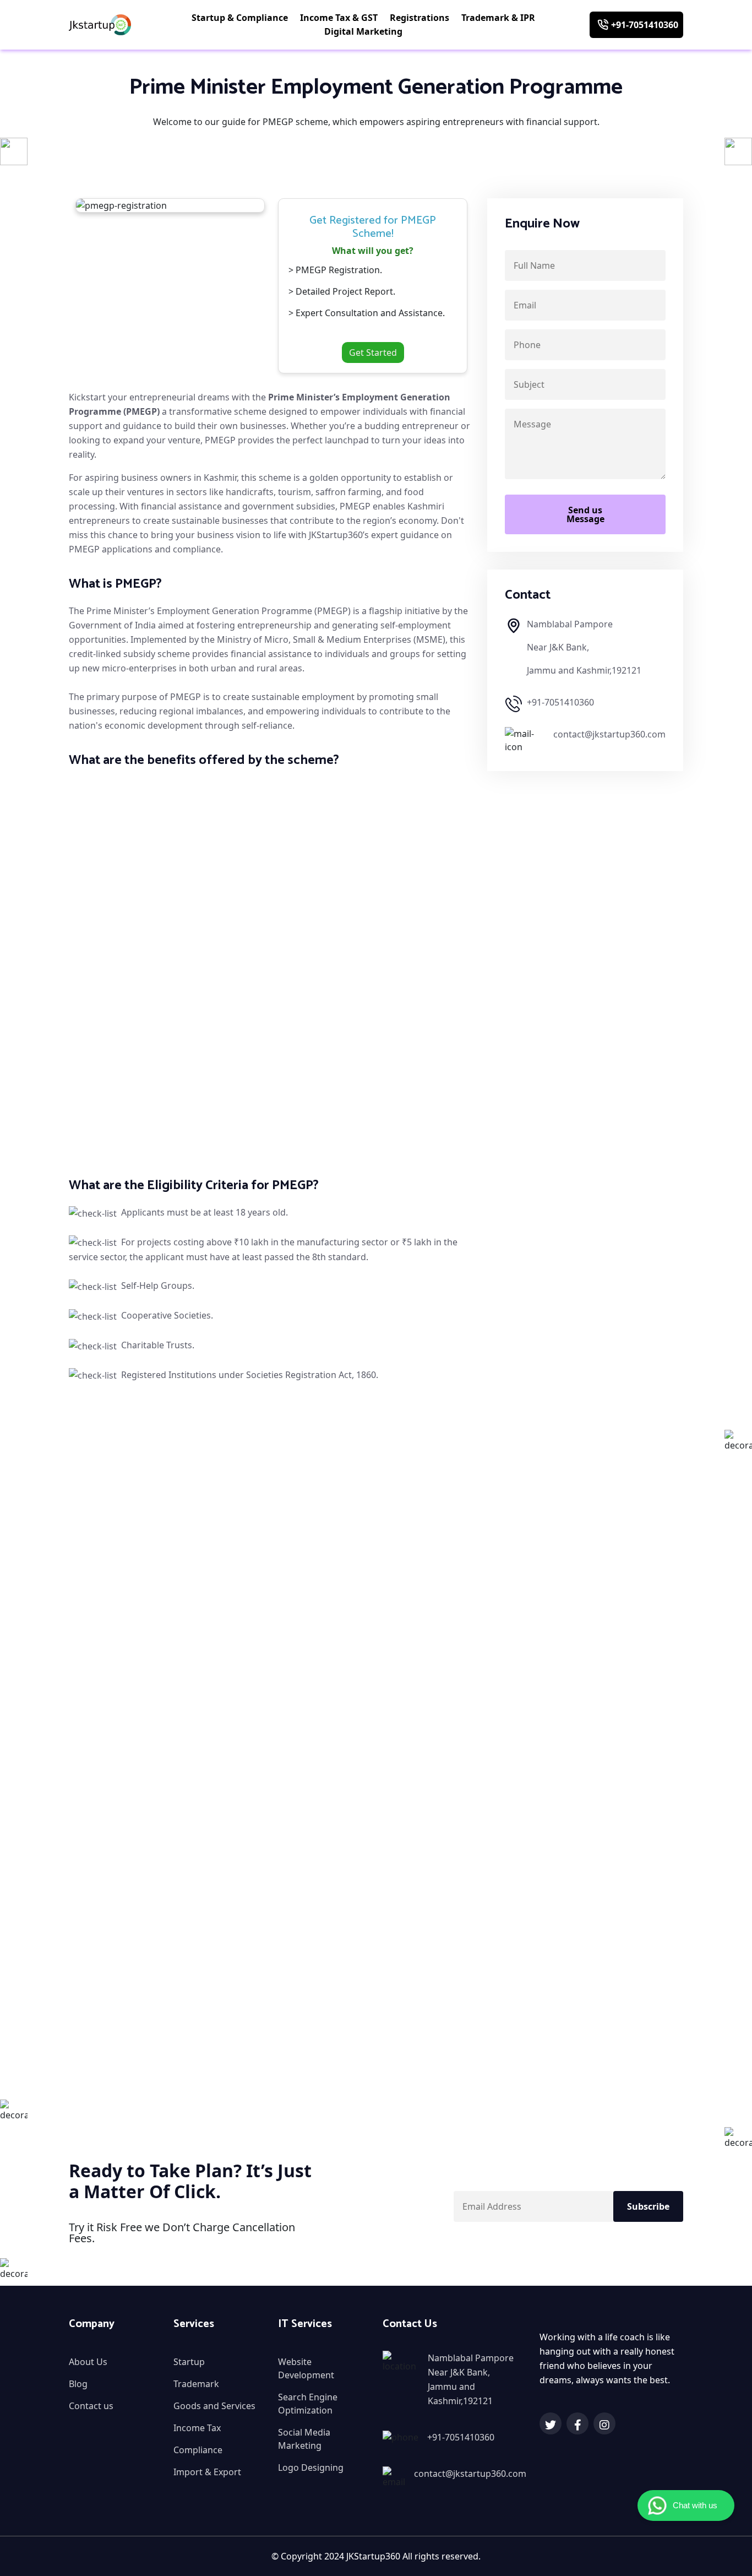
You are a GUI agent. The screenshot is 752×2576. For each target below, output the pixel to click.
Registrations (421, 18)
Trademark (196, 2384)
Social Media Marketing (304, 2439)
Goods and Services (214, 2406)
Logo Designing (311, 2467)
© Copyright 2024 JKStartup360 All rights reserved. (376, 2556)
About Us (88, 2362)
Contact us (91, 2406)
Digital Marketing (364, 31)
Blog (78, 2384)
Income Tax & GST (340, 18)
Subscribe (648, 2206)
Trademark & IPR (499, 18)
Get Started (373, 352)
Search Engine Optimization (308, 2404)
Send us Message (585, 514)
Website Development (306, 2368)
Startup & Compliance (241, 18)
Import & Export (207, 2472)
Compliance (198, 2450)
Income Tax (197, 2428)
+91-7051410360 (645, 25)
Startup (189, 2362)
